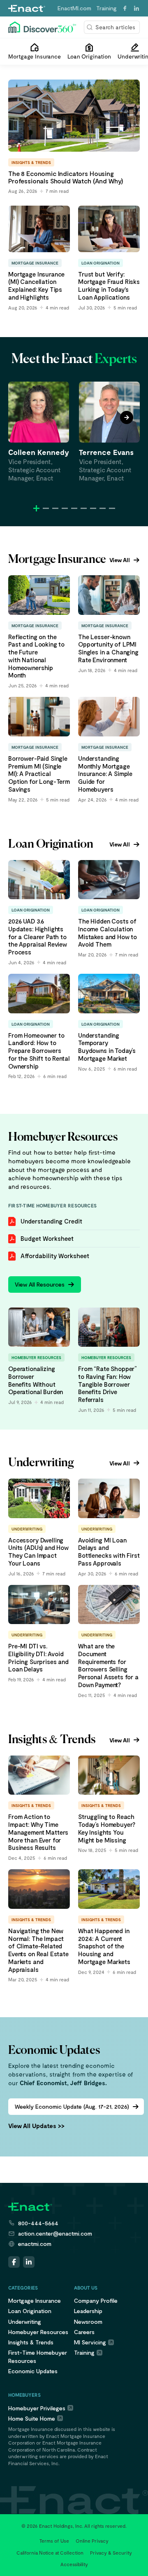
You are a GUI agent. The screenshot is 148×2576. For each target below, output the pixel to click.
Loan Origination (30, 2311)
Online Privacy (92, 2541)
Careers (84, 2332)
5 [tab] (74, 508)
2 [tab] (46, 508)
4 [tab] (65, 508)
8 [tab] (103, 508)
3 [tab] (55, 508)
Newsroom (88, 2322)
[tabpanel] (39, 432)
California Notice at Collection (50, 2553)
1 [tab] (36, 508)
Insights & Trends (31, 2342)
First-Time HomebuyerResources (38, 2356)
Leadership (88, 2311)
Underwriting (25, 2322)
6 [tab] (84, 508)
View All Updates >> (36, 2126)
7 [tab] (93, 508)
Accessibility (74, 2564)
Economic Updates (33, 2371)
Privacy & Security (111, 2553)
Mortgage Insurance (35, 2301)
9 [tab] (112, 508)
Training (106, 8)
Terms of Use (54, 2541)
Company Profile (96, 2301)
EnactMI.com (74, 8)
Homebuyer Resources (38, 2332)
